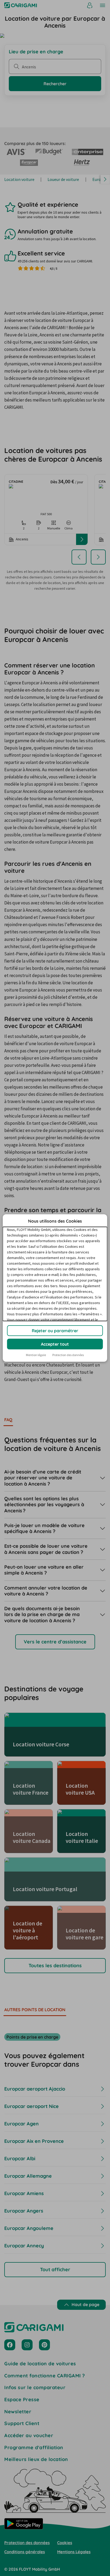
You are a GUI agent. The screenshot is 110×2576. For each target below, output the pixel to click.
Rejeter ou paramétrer (55, 1331)
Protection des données (68, 1355)
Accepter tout (55, 1344)
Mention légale (36, 1355)
